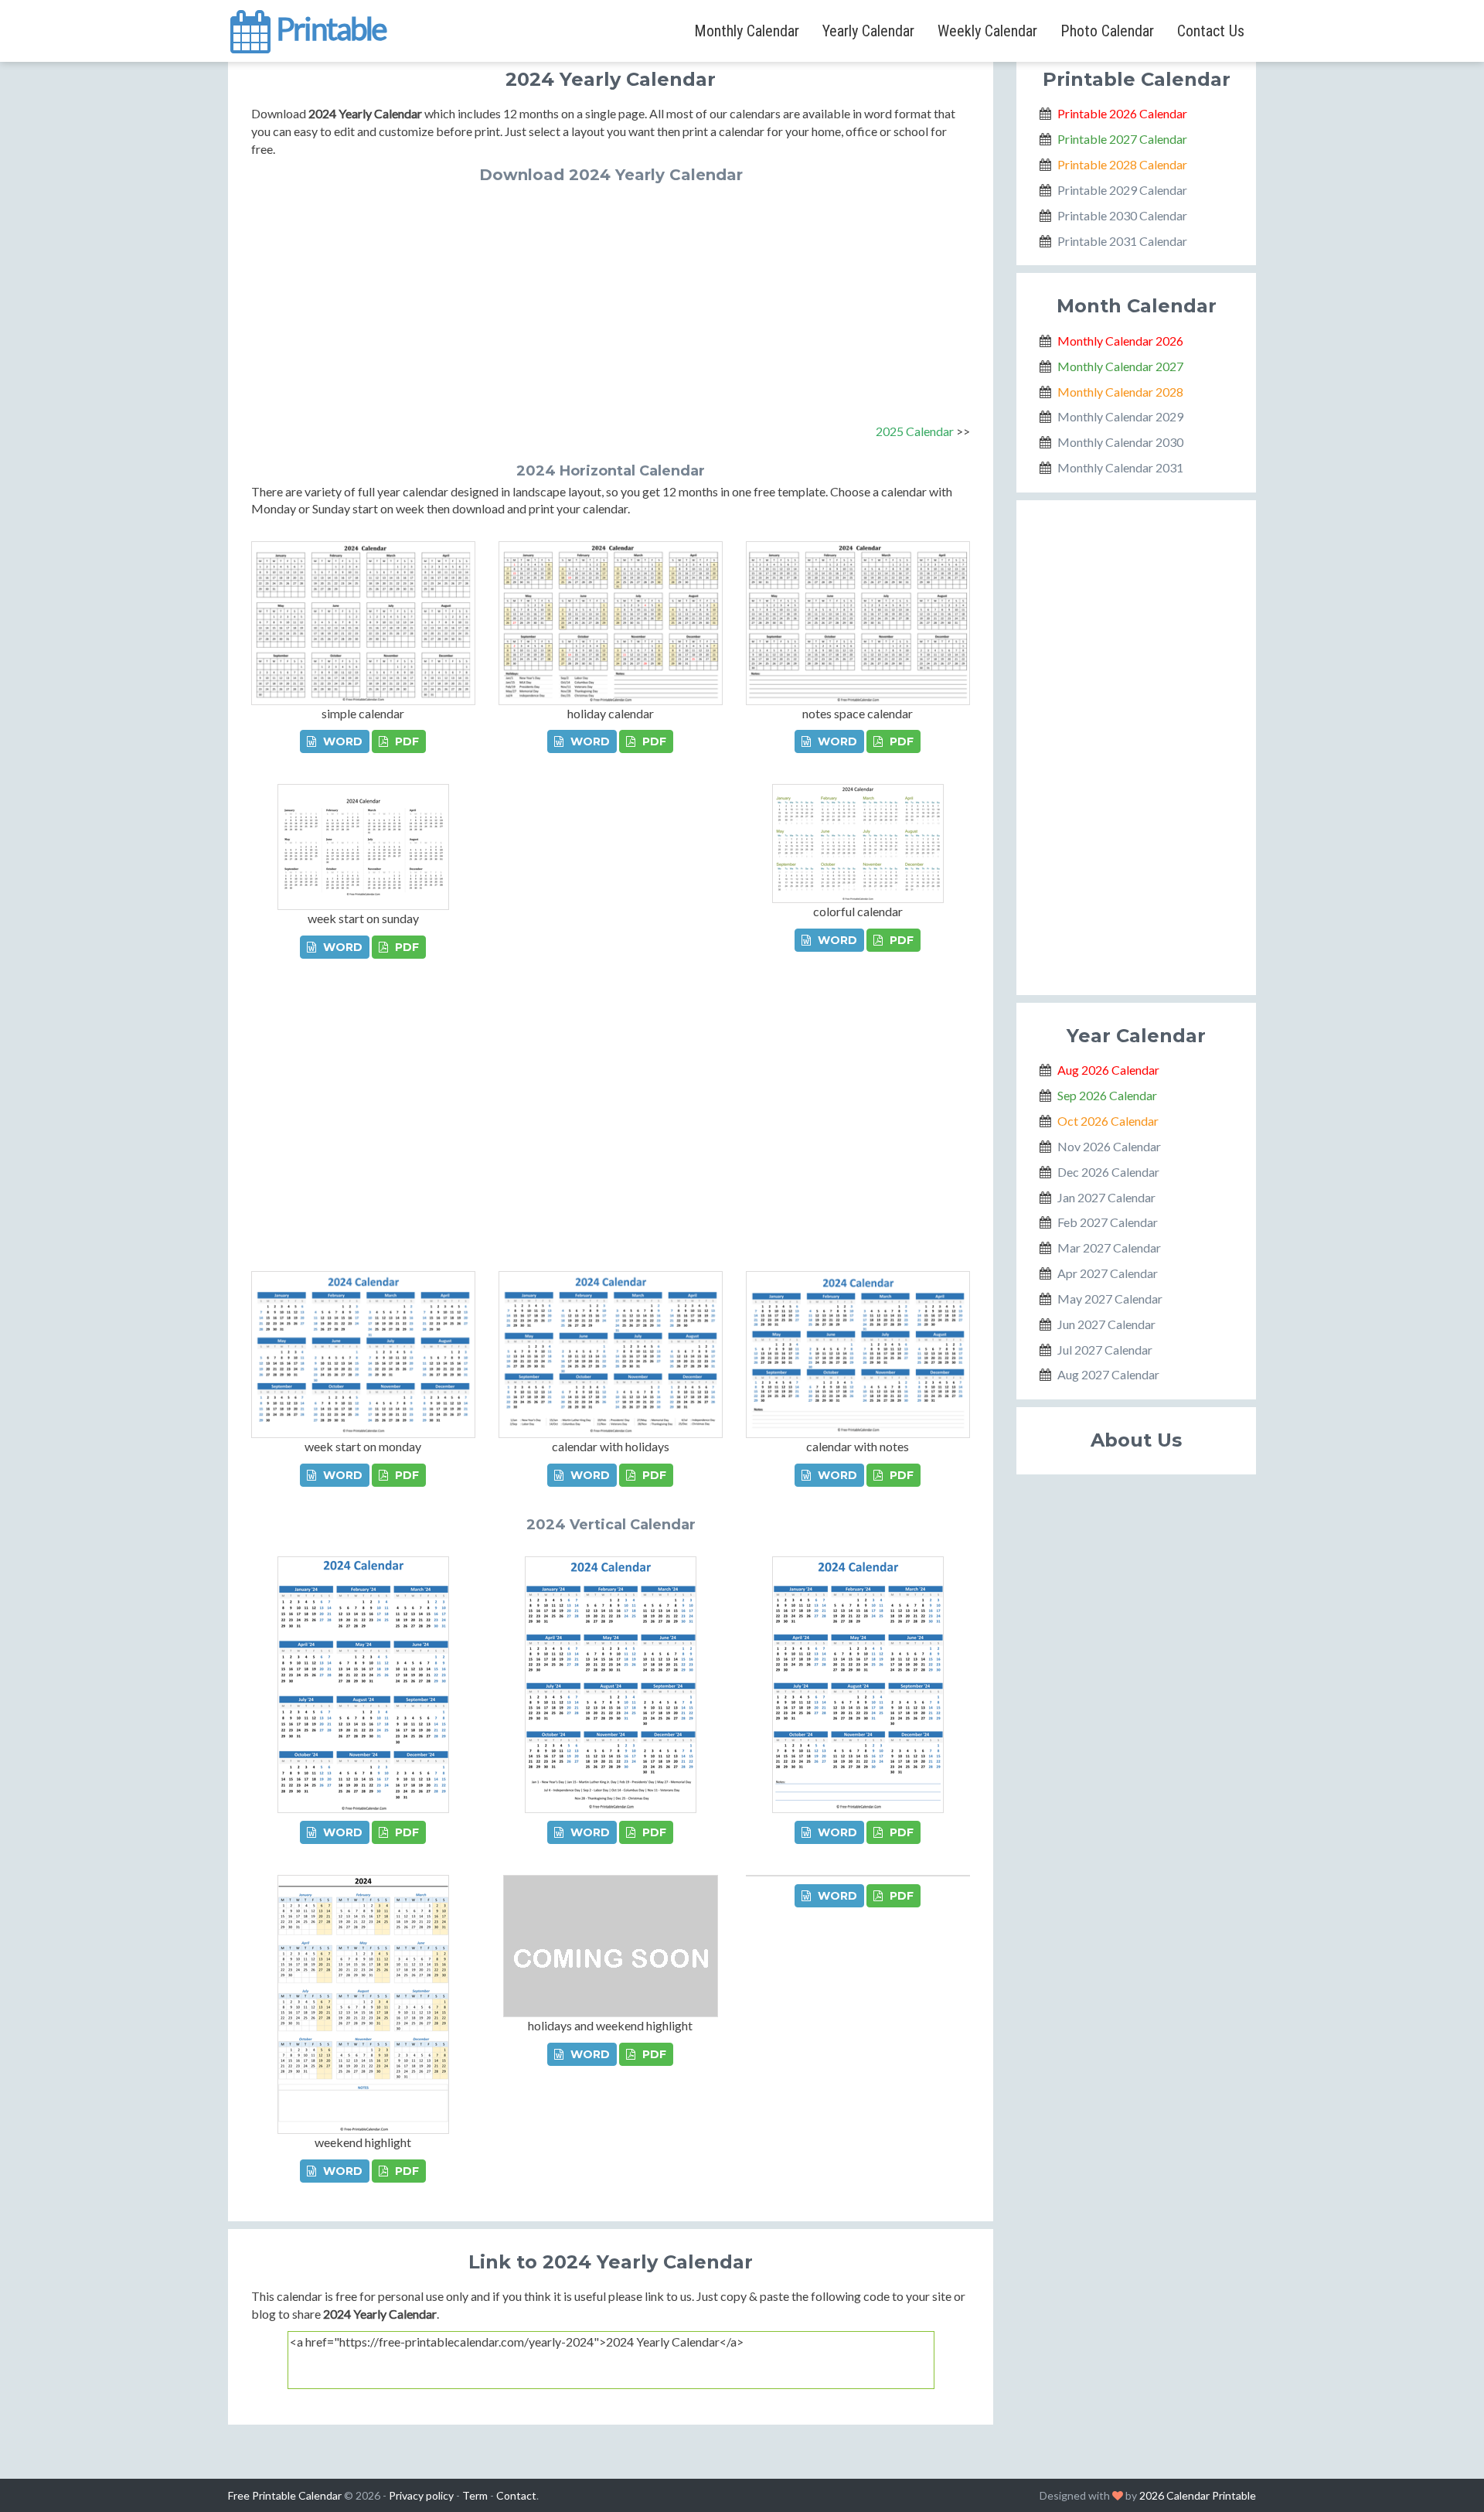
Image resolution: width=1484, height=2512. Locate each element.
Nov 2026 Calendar (1109, 1146)
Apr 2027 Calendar (1108, 1273)
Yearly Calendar (868, 31)
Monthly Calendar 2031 (1120, 467)
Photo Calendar (1107, 31)
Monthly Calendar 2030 (1120, 442)
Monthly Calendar (747, 31)
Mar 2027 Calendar (1109, 1247)
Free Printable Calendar (285, 2495)
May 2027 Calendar (1110, 1299)
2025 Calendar (915, 431)
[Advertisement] (611, 299)
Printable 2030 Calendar (1122, 215)
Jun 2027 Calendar (1106, 1324)
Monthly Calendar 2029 (1120, 416)
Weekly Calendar (987, 31)
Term (475, 2495)
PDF (405, 741)
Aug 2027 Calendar (1108, 1374)
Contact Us (1211, 31)
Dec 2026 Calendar (1108, 1172)
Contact (516, 2495)
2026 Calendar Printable (1198, 2495)
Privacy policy (421, 2495)
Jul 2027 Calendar (1105, 1350)
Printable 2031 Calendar (1122, 241)
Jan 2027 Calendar (1106, 1197)
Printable (329, 26)
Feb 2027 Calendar (1108, 1222)
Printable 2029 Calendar (1122, 190)
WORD (341, 741)
